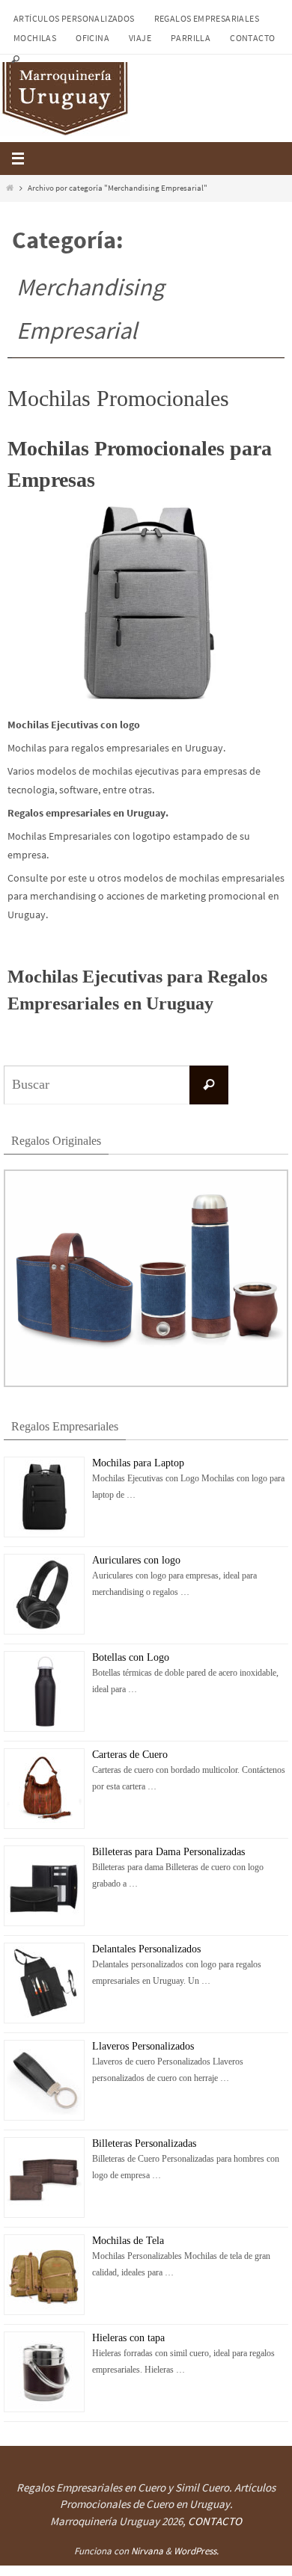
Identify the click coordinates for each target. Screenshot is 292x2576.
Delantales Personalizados (146, 1948)
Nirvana (147, 2551)
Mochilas (35, 38)
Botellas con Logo (131, 1656)
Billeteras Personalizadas (144, 2142)
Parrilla (191, 38)
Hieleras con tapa (128, 2336)
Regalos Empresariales (207, 18)
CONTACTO (215, 2521)
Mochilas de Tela (128, 2239)
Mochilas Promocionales (118, 398)
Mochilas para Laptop (138, 1461)
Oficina (92, 38)
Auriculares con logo (136, 1559)
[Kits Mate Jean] (146, 1384)
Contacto (252, 38)
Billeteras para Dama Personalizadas (168, 1850)
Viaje (140, 38)
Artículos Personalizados (74, 18)
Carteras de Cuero (130, 1753)
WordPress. (196, 2551)
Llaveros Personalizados (143, 2045)
